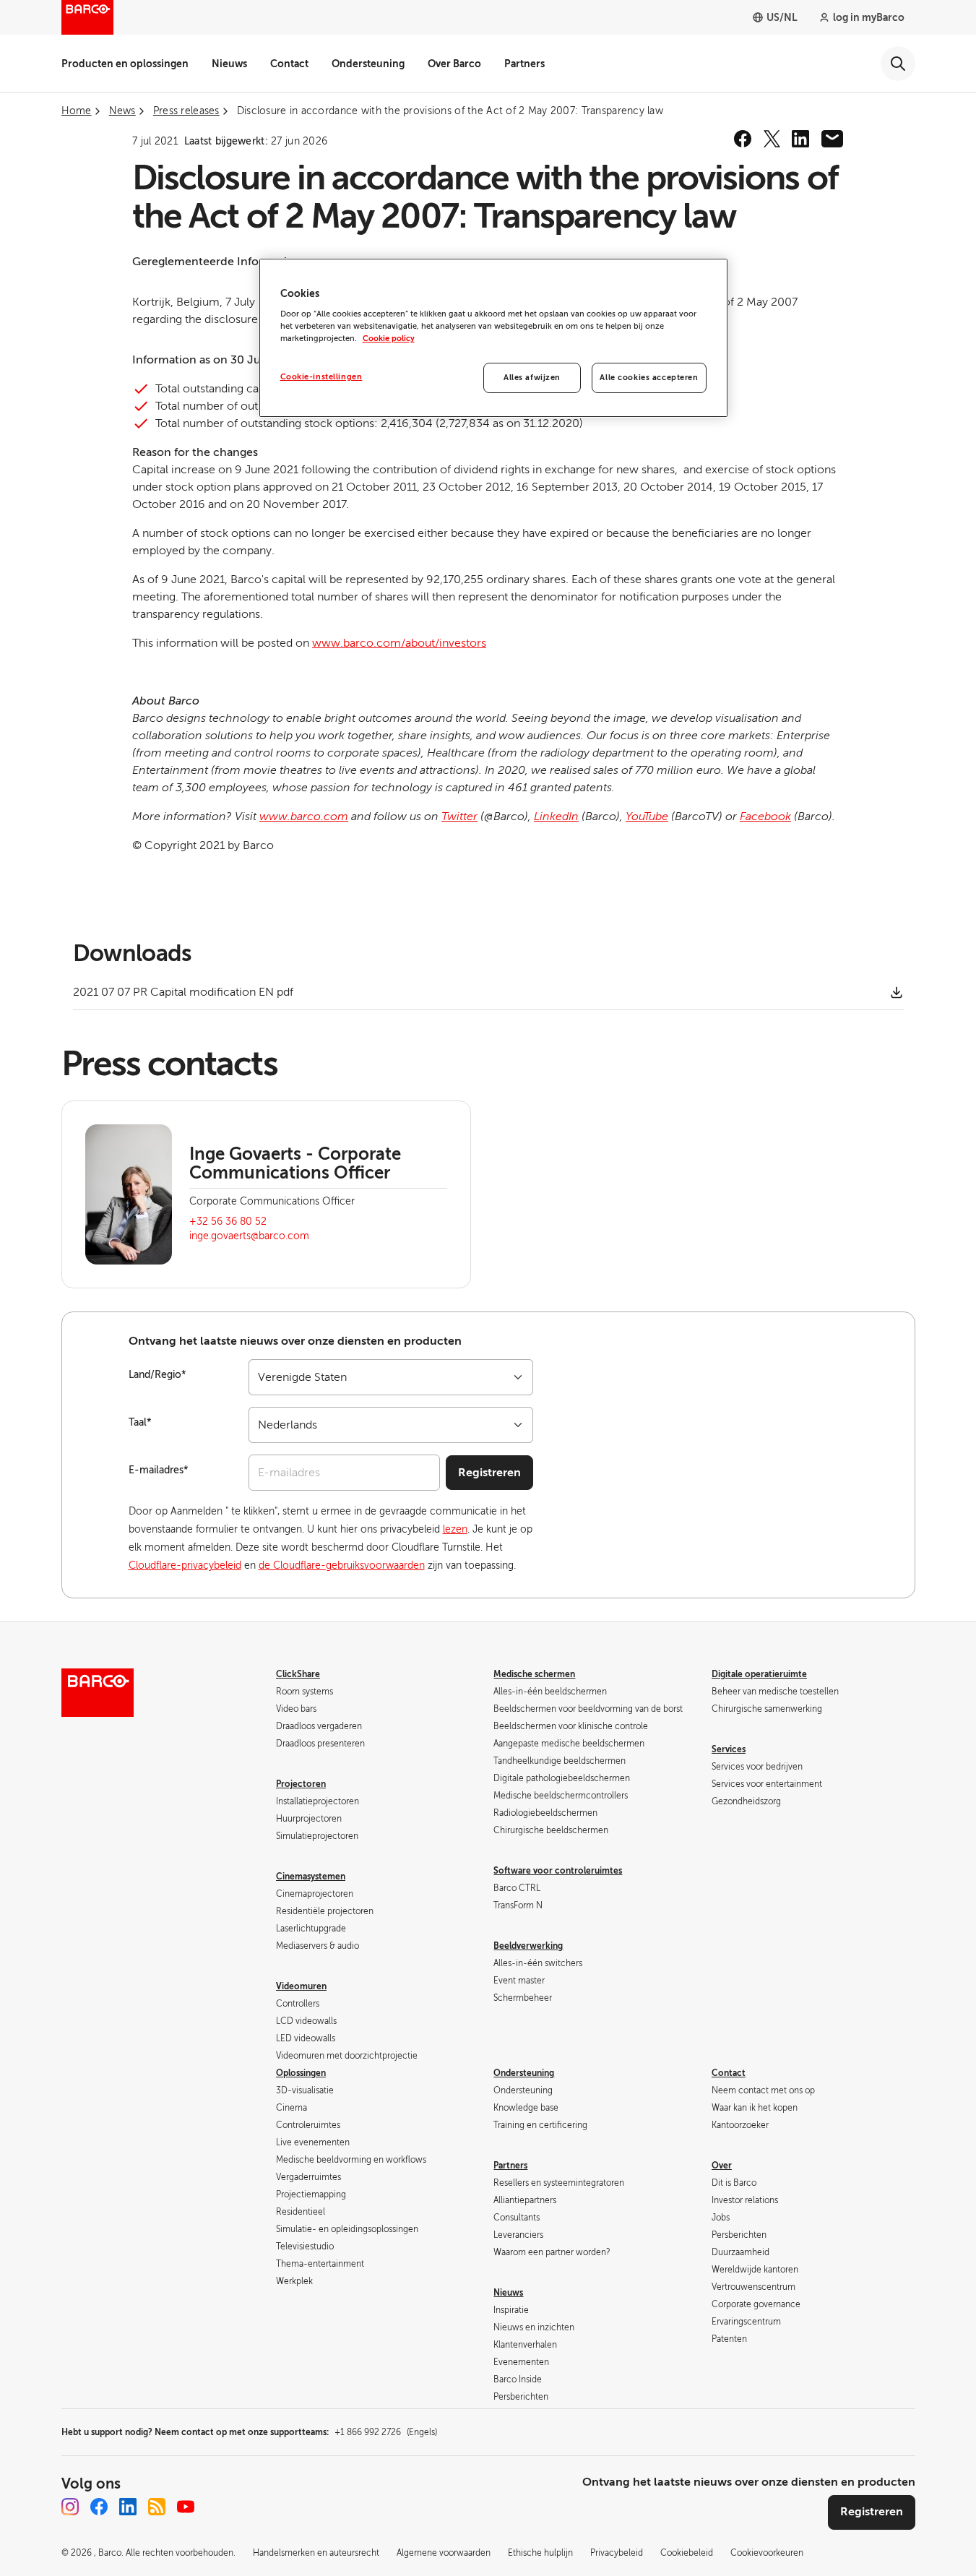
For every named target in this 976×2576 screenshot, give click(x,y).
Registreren (489, 1473)
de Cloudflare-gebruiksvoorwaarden (342, 1565)
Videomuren (301, 1986)
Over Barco (454, 64)
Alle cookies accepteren (649, 378)
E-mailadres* (159, 1470)
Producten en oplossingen (125, 64)
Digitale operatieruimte (759, 1674)
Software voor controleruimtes (558, 1871)
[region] (493, 338)
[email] (832, 139)
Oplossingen (301, 2073)
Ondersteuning (368, 64)
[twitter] (772, 139)
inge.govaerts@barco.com (249, 1236)
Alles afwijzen (532, 378)
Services (729, 1749)
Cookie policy (389, 339)
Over (722, 2166)
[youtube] (186, 2507)
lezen (455, 1529)
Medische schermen (534, 1674)
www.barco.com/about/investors (399, 643)
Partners (524, 64)
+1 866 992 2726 (386, 2432)
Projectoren (301, 1784)
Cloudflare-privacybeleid (185, 1565)
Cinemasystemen (311, 1877)
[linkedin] (800, 139)
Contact (289, 64)
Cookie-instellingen (321, 377)
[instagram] (70, 2507)
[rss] (157, 2507)
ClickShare (298, 1674)
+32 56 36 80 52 (228, 1222)
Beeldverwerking (528, 1946)
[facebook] (743, 139)
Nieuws (229, 64)
